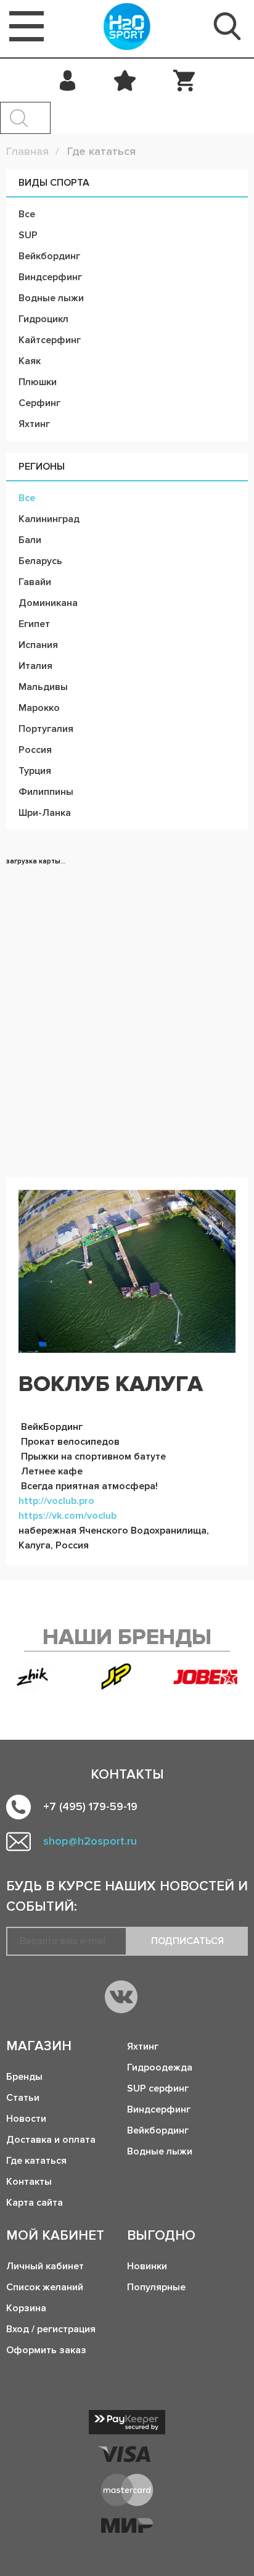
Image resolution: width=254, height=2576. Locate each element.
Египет (34, 624)
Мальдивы (43, 687)
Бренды (24, 2077)
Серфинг (39, 403)
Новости (26, 2119)
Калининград (49, 519)
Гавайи (35, 582)
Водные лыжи (51, 298)
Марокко (39, 708)
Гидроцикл (43, 319)
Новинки (147, 2266)
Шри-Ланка (45, 813)
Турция (35, 771)
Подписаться (187, 1941)
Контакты (29, 2182)
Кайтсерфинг (50, 340)
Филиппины (46, 792)
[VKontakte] (121, 1997)
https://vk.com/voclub (68, 1516)
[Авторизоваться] (68, 80)
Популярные (156, 2287)
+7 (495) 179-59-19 (90, 1806)
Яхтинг (34, 424)
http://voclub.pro (56, 1501)
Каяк (30, 361)
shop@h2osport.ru (90, 1841)
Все (27, 214)
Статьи (23, 2098)
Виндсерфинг (50, 277)
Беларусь (40, 561)
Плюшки (38, 382)
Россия (35, 750)
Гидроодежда (160, 2067)
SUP (28, 235)
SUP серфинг (158, 2088)
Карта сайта (35, 2203)
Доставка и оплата (51, 2140)
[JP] (117, 1677)
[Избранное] (125, 80)
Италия (35, 666)
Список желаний (45, 2287)
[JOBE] (211, 1677)
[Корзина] (184, 80)
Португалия (46, 729)
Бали (30, 540)
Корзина (26, 2308)
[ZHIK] (33, 1677)
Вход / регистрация (51, 2329)
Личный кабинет (45, 2266)
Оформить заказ (46, 2350)
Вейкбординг (49, 256)
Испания (38, 645)
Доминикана (48, 603)
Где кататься (36, 2161)
